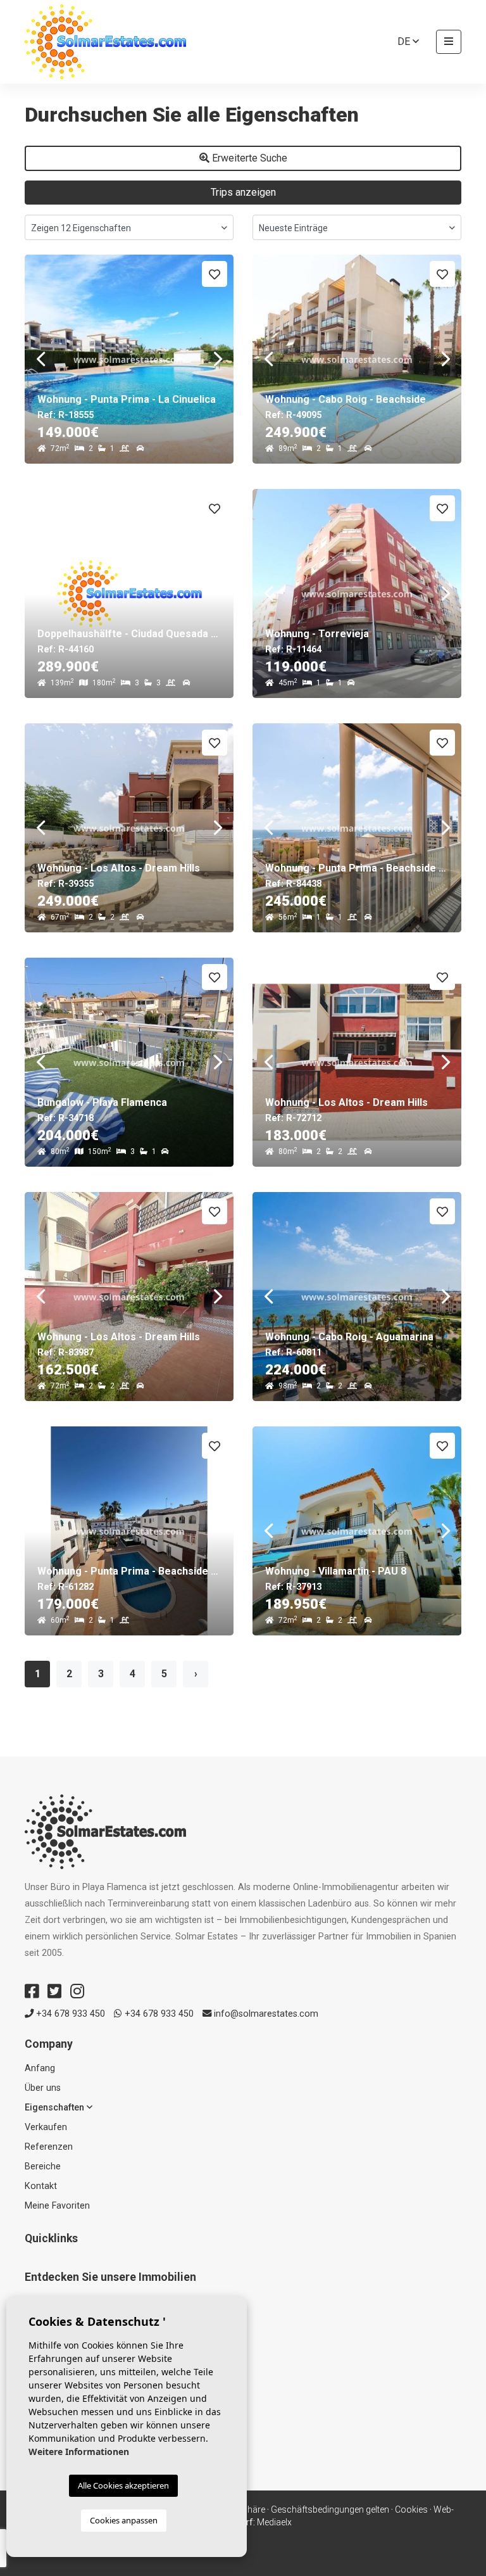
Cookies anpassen (124, 2520)
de (405, 41)
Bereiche (43, 2167)
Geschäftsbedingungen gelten (330, 2509)
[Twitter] (54, 1991)
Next (218, 359)
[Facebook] (32, 1991)
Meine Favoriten (57, 2206)
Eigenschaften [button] (56, 2108)
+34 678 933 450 (69, 2014)
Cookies (411, 2509)
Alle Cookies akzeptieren (123, 2485)
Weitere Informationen (79, 2452)
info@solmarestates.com (265, 2014)
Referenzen (49, 2147)
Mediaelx (274, 2522)
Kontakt (41, 2186)
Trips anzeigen (243, 192)
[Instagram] (77, 1991)
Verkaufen (46, 2127)
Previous (40, 359)
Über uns (43, 2088)
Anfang (40, 2068)
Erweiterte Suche (248, 158)
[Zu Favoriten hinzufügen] (215, 274)
